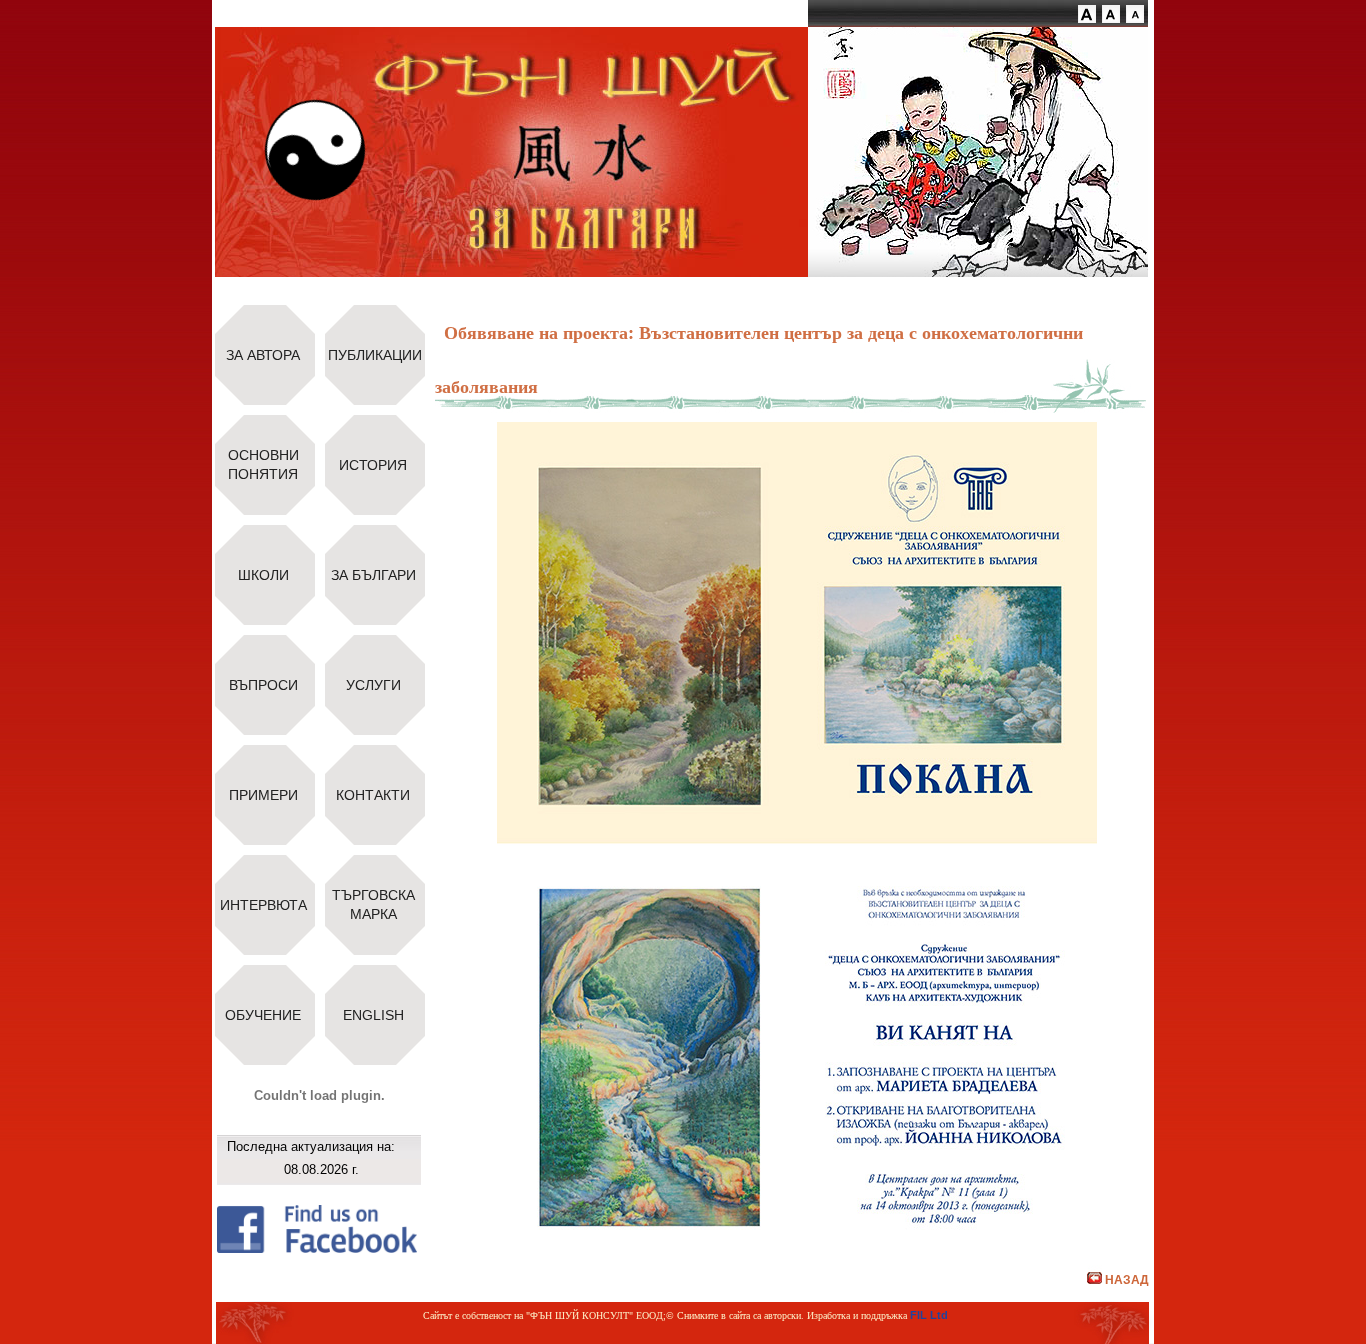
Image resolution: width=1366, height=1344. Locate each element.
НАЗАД (1127, 1280)
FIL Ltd (929, 1315)
